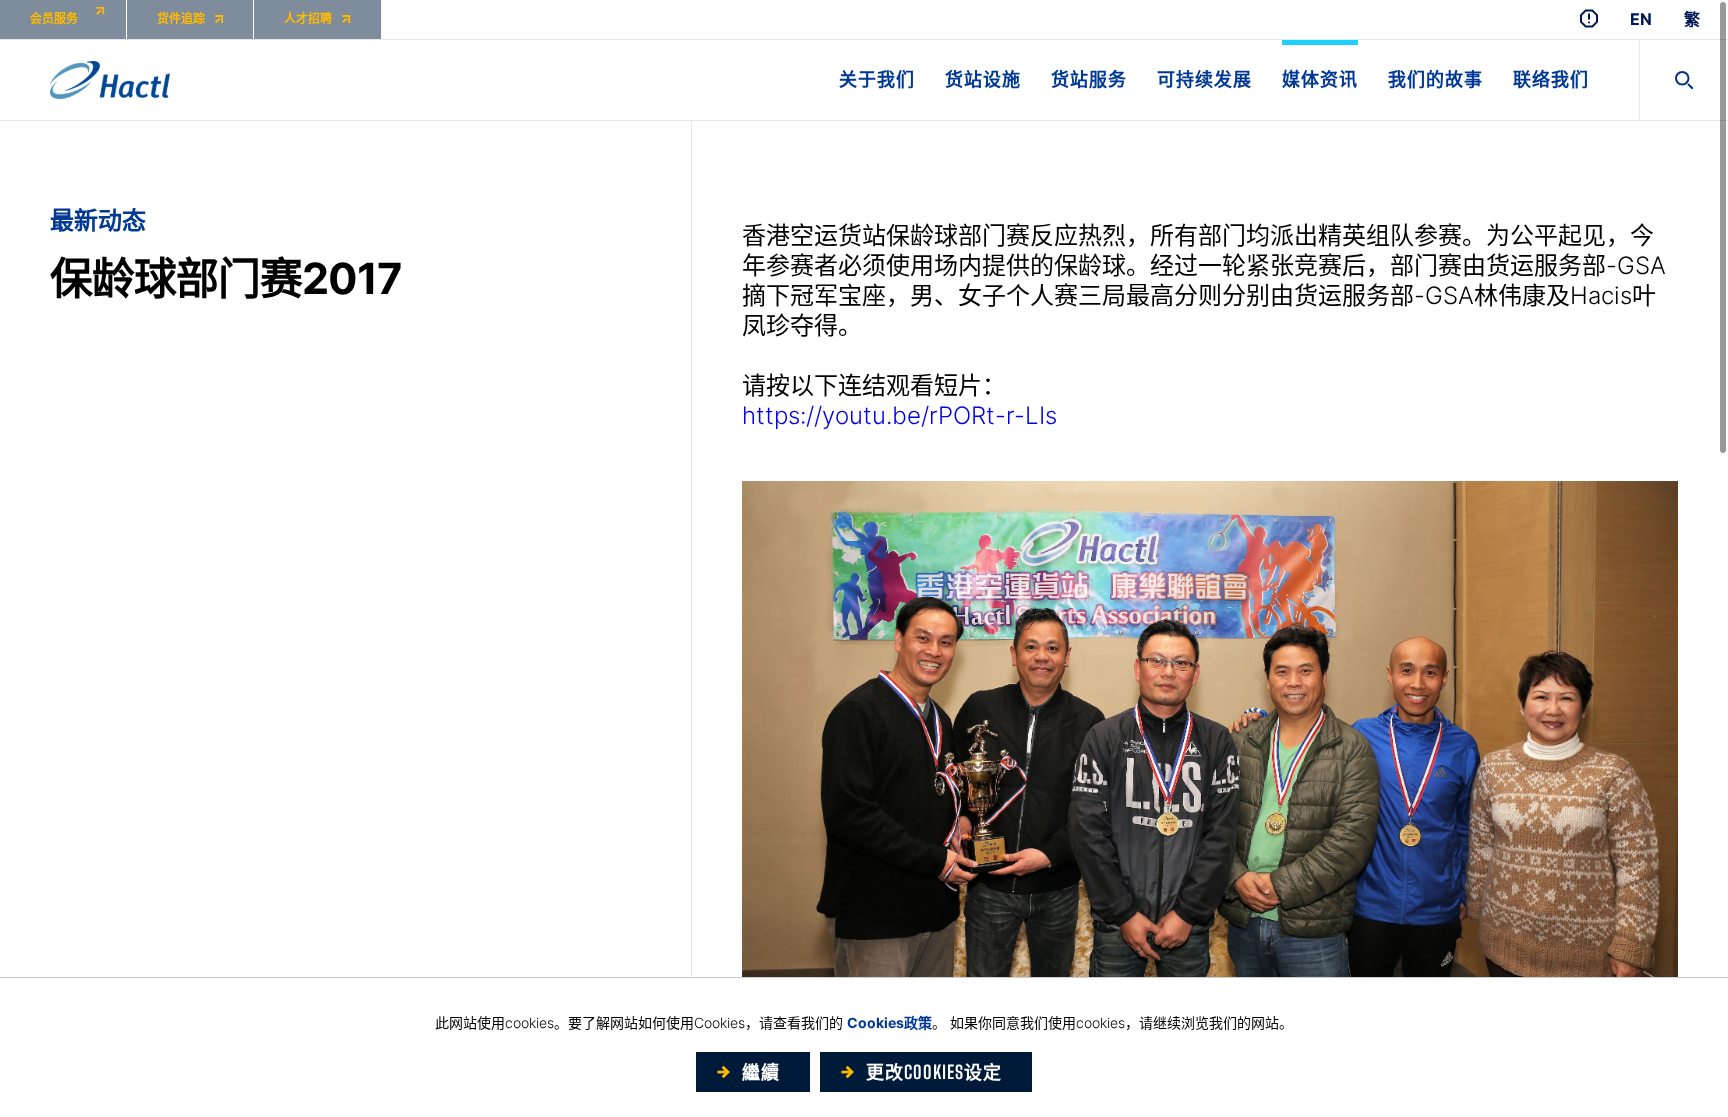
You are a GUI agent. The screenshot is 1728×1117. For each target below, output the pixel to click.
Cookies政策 (889, 1022)
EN (1641, 19)
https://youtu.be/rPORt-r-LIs (899, 415)
